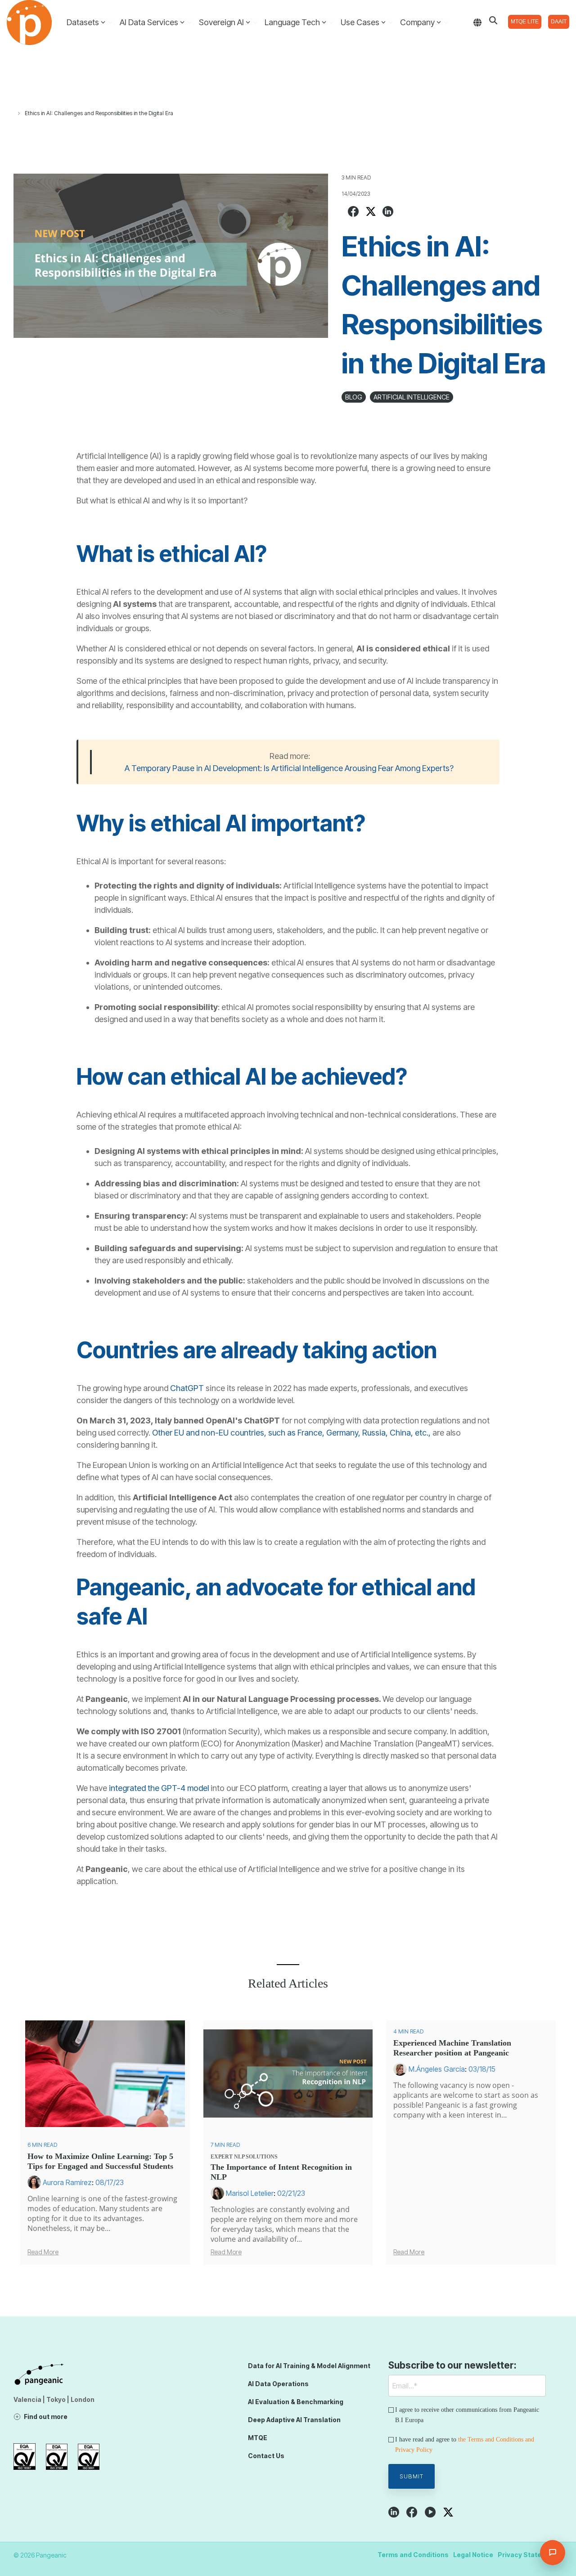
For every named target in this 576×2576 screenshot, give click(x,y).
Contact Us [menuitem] (266, 2456)
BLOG (354, 397)
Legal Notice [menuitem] (473, 2555)
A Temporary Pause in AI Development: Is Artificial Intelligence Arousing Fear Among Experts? (289, 768)
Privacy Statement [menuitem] (528, 2555)
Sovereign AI (221, 22)
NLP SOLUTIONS (256, 2157)
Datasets (83, 22)
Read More (43, 2252)
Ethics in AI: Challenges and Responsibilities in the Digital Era (99, 113)
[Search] (493, 20)
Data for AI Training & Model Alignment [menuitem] (309, 2366)
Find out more (46, 2417)
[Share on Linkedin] (388, 213)
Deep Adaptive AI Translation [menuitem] (294, 2420)
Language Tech (292, 22)
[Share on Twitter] (371, 213)
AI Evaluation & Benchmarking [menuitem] (296, 2402)
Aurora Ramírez (67, 2182)
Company (417, 22)
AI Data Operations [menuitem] (278, 2384)
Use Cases (360, 22)
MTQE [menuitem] (258, 2438)
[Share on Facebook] (353, 213)
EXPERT (222, 2157)
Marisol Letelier (250, 2193)
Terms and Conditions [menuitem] (413, 2555)
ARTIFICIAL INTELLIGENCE (412, 397)
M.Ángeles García (437, 2069)
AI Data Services (149, 22)
